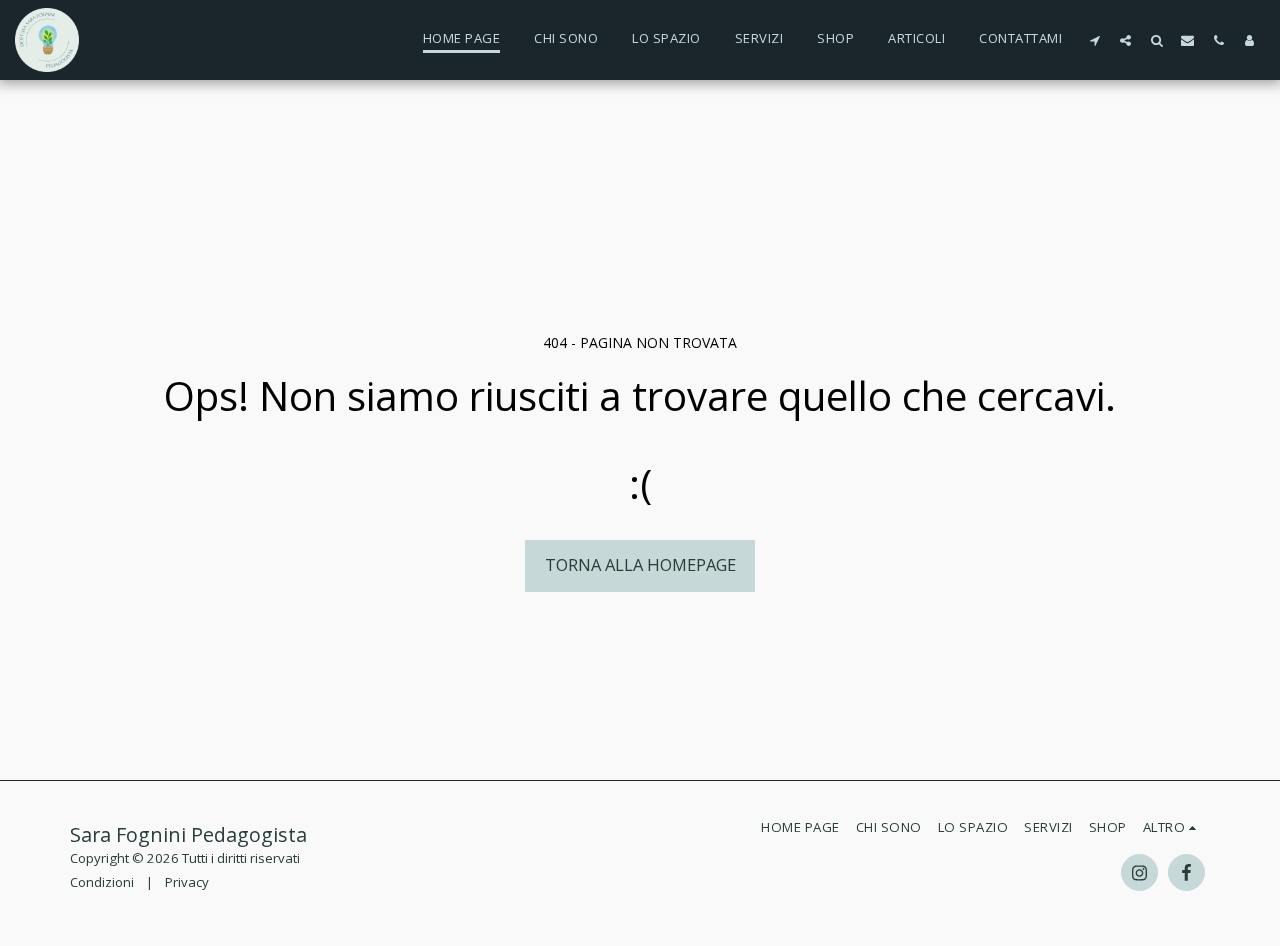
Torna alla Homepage (640, 564)
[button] (1094, 40)
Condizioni (102, 882)
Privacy (187, 882)
